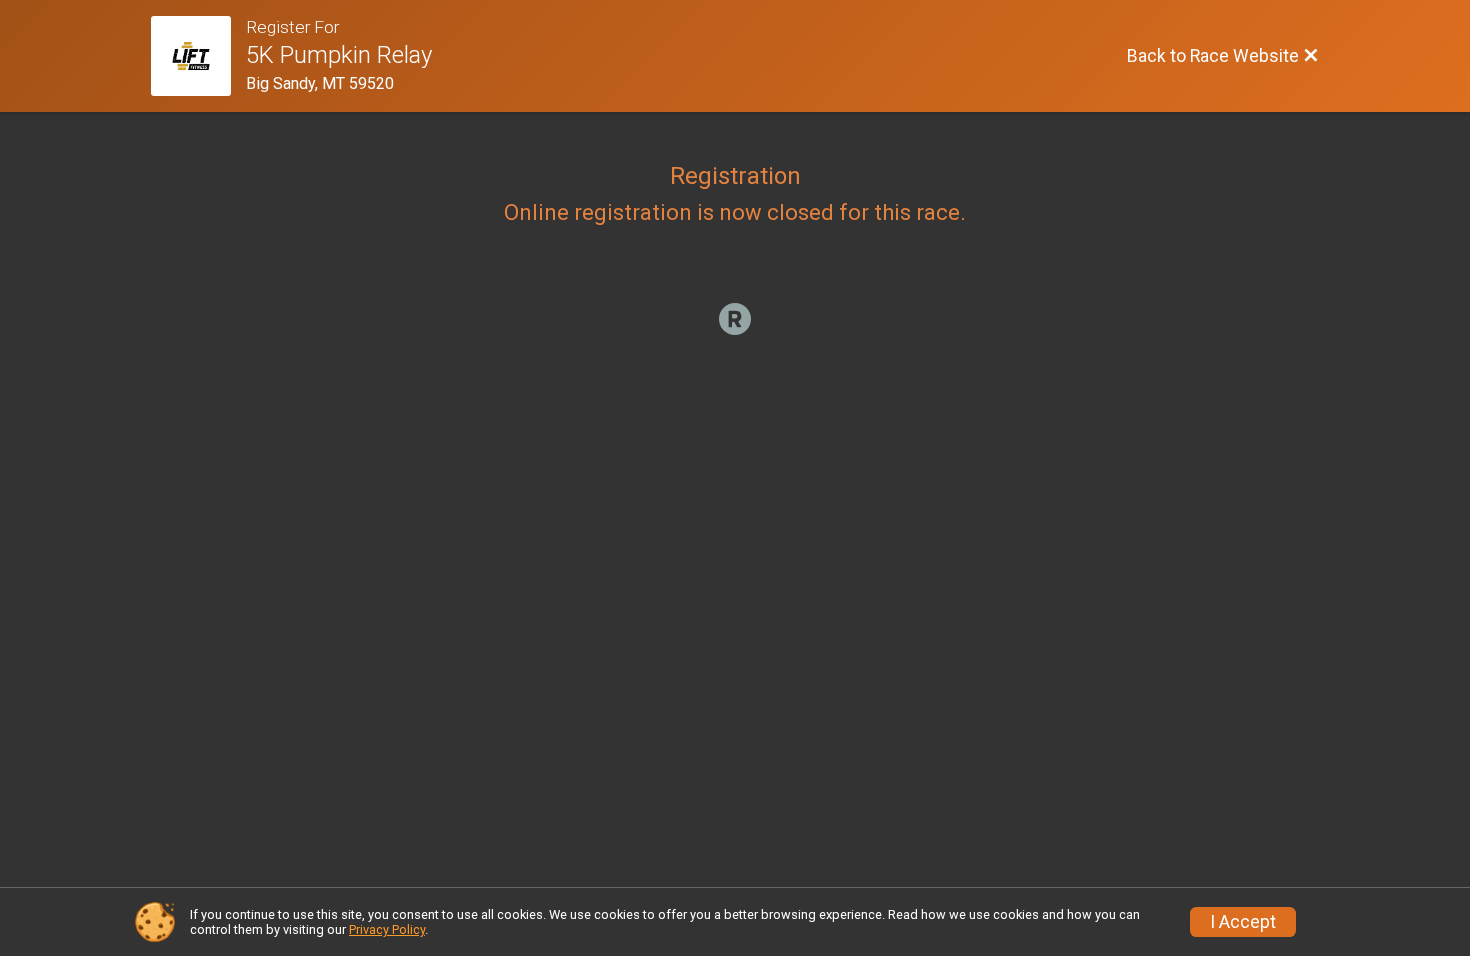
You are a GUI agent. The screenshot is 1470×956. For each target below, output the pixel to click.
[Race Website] (198, 56)
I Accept (1243, 922)
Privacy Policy (387, 929)
